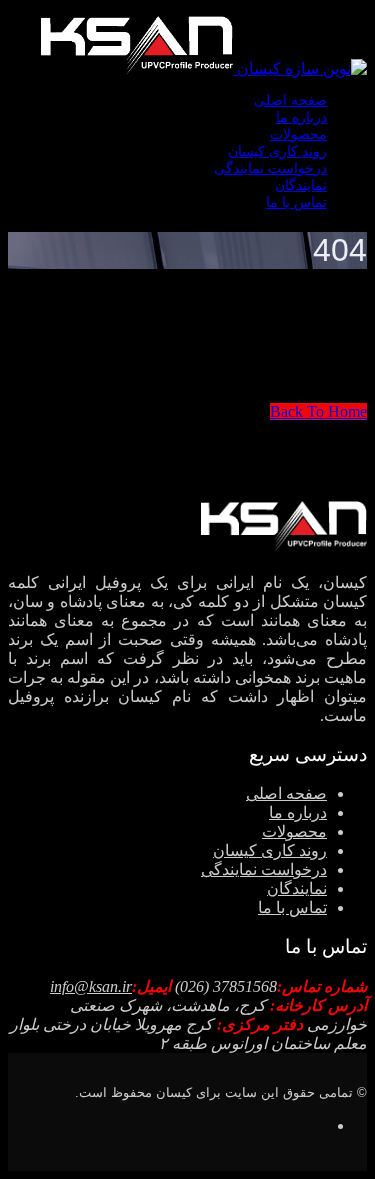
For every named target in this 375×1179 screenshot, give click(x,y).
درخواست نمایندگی (270, 168)
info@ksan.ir (91, 986)
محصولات (298, 134)
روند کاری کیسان (277, 151)
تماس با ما (296, 202)
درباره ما (301, 117)
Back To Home (318, 411)
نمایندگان (301, 185)
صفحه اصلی (290, 100)
